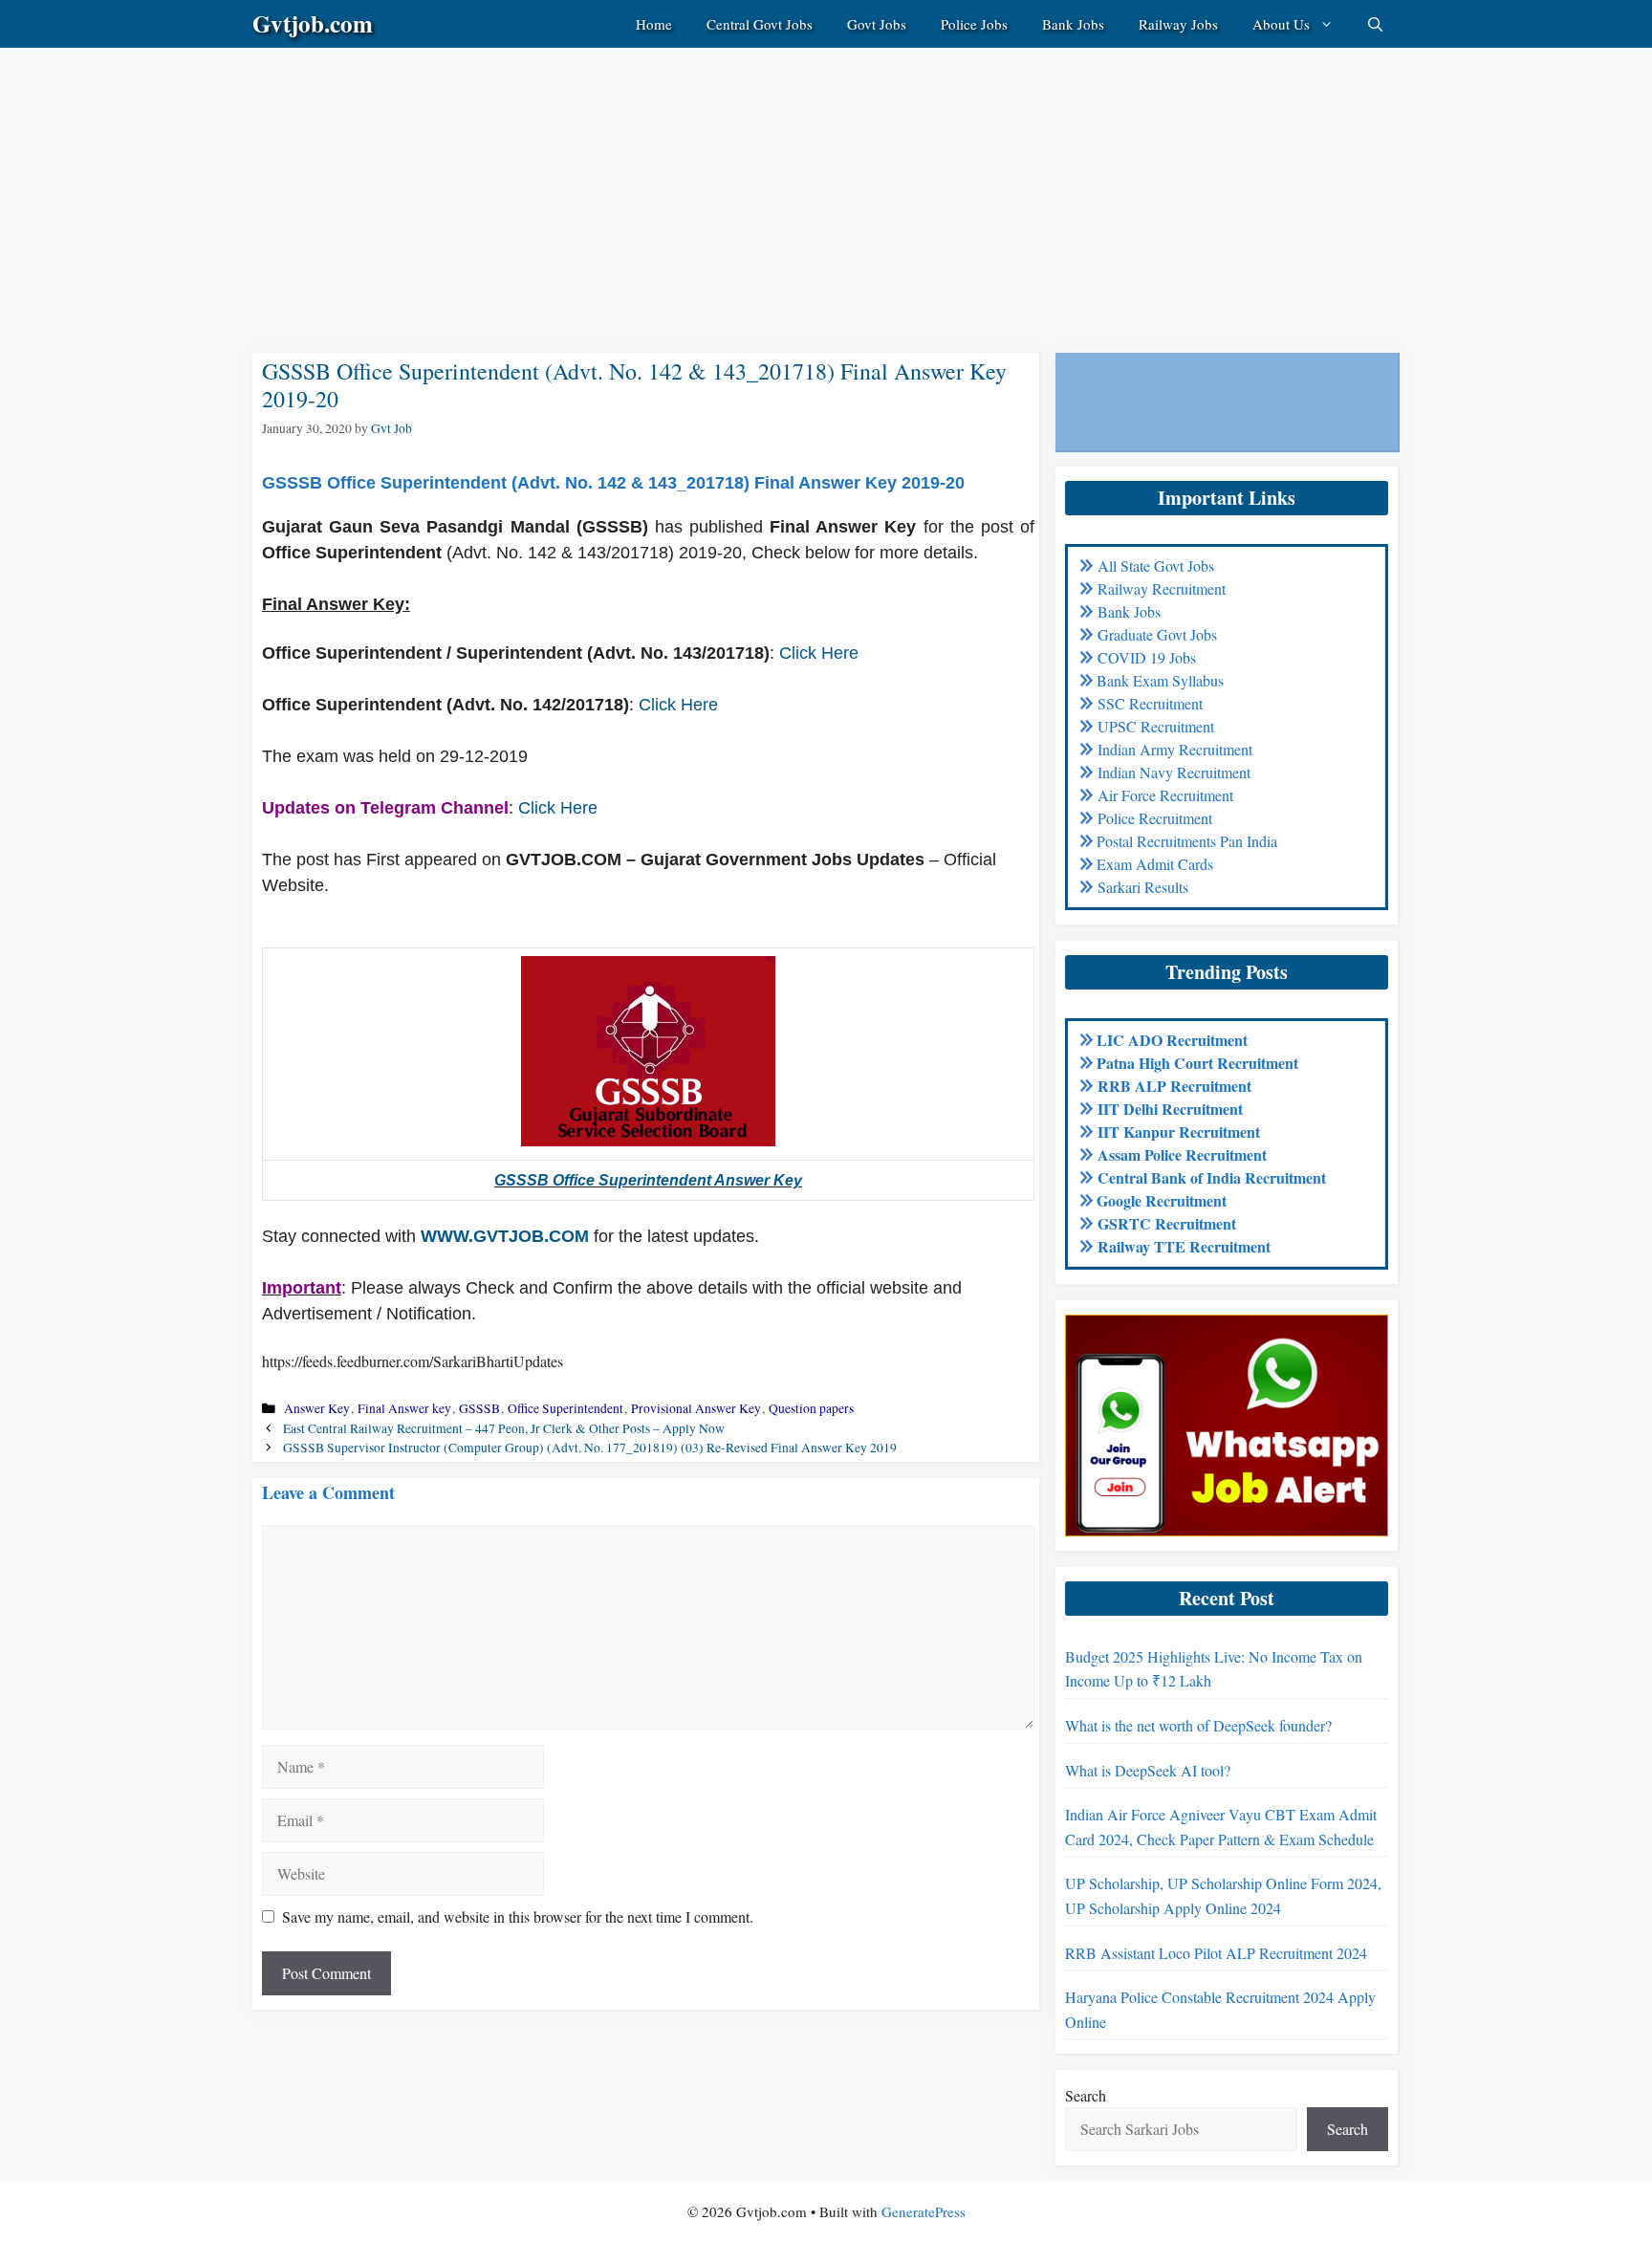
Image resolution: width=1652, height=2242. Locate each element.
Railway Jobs (1178, 24)
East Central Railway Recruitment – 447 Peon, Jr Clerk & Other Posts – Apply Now (504, 1428)
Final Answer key (404, 1408)
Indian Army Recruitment (1175, 749)
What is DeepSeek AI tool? (1148, 1770)
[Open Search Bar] (1375, 24)
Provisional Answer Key (696, 1408)
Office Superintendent (565, 1408)
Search (1086, 2095)
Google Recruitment (1162, 1200)
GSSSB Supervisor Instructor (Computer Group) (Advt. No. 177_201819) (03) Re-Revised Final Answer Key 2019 (590, 1448)
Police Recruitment (1155, 818)
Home (654, 24)
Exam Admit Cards (1155, 864)
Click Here (819, 653)
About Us (1281, 24)
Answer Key (317, 1408)
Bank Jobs (1073, 24)
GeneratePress (924, 2211)
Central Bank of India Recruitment (1212, 1177)
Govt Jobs (877, 24)
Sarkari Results (1143, 887)
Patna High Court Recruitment (1197, 1063)
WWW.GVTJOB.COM (505, 1236)
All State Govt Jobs (1156, 566)
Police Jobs (974, 24)
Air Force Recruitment (1165, 795)
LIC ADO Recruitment (1172, 1040)
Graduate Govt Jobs (1157, 634)
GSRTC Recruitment (1167, 1223)
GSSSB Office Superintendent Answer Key (648, 1180)
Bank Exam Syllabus (1160, 680)
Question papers (811, 1408)
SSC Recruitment (1150, 703)
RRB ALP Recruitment (1174, 1086)
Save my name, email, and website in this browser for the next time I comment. (518, 1916)
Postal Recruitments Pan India (1187, 841)
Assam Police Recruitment (1182, 1154)
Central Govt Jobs (760, 24)
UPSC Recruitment (1156, 726)
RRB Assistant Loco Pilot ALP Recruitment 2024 (1216, 1953)
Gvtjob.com (313, 23)
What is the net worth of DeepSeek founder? (1198, 1725)
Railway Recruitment (1162, 588)
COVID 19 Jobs (1147, 657)
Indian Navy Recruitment (1174, 772)
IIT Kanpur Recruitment (1179, 1132)
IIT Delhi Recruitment (1170, 1109)
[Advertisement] (574, 182)
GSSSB (479, 1408)
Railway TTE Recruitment (1184, 1246)
